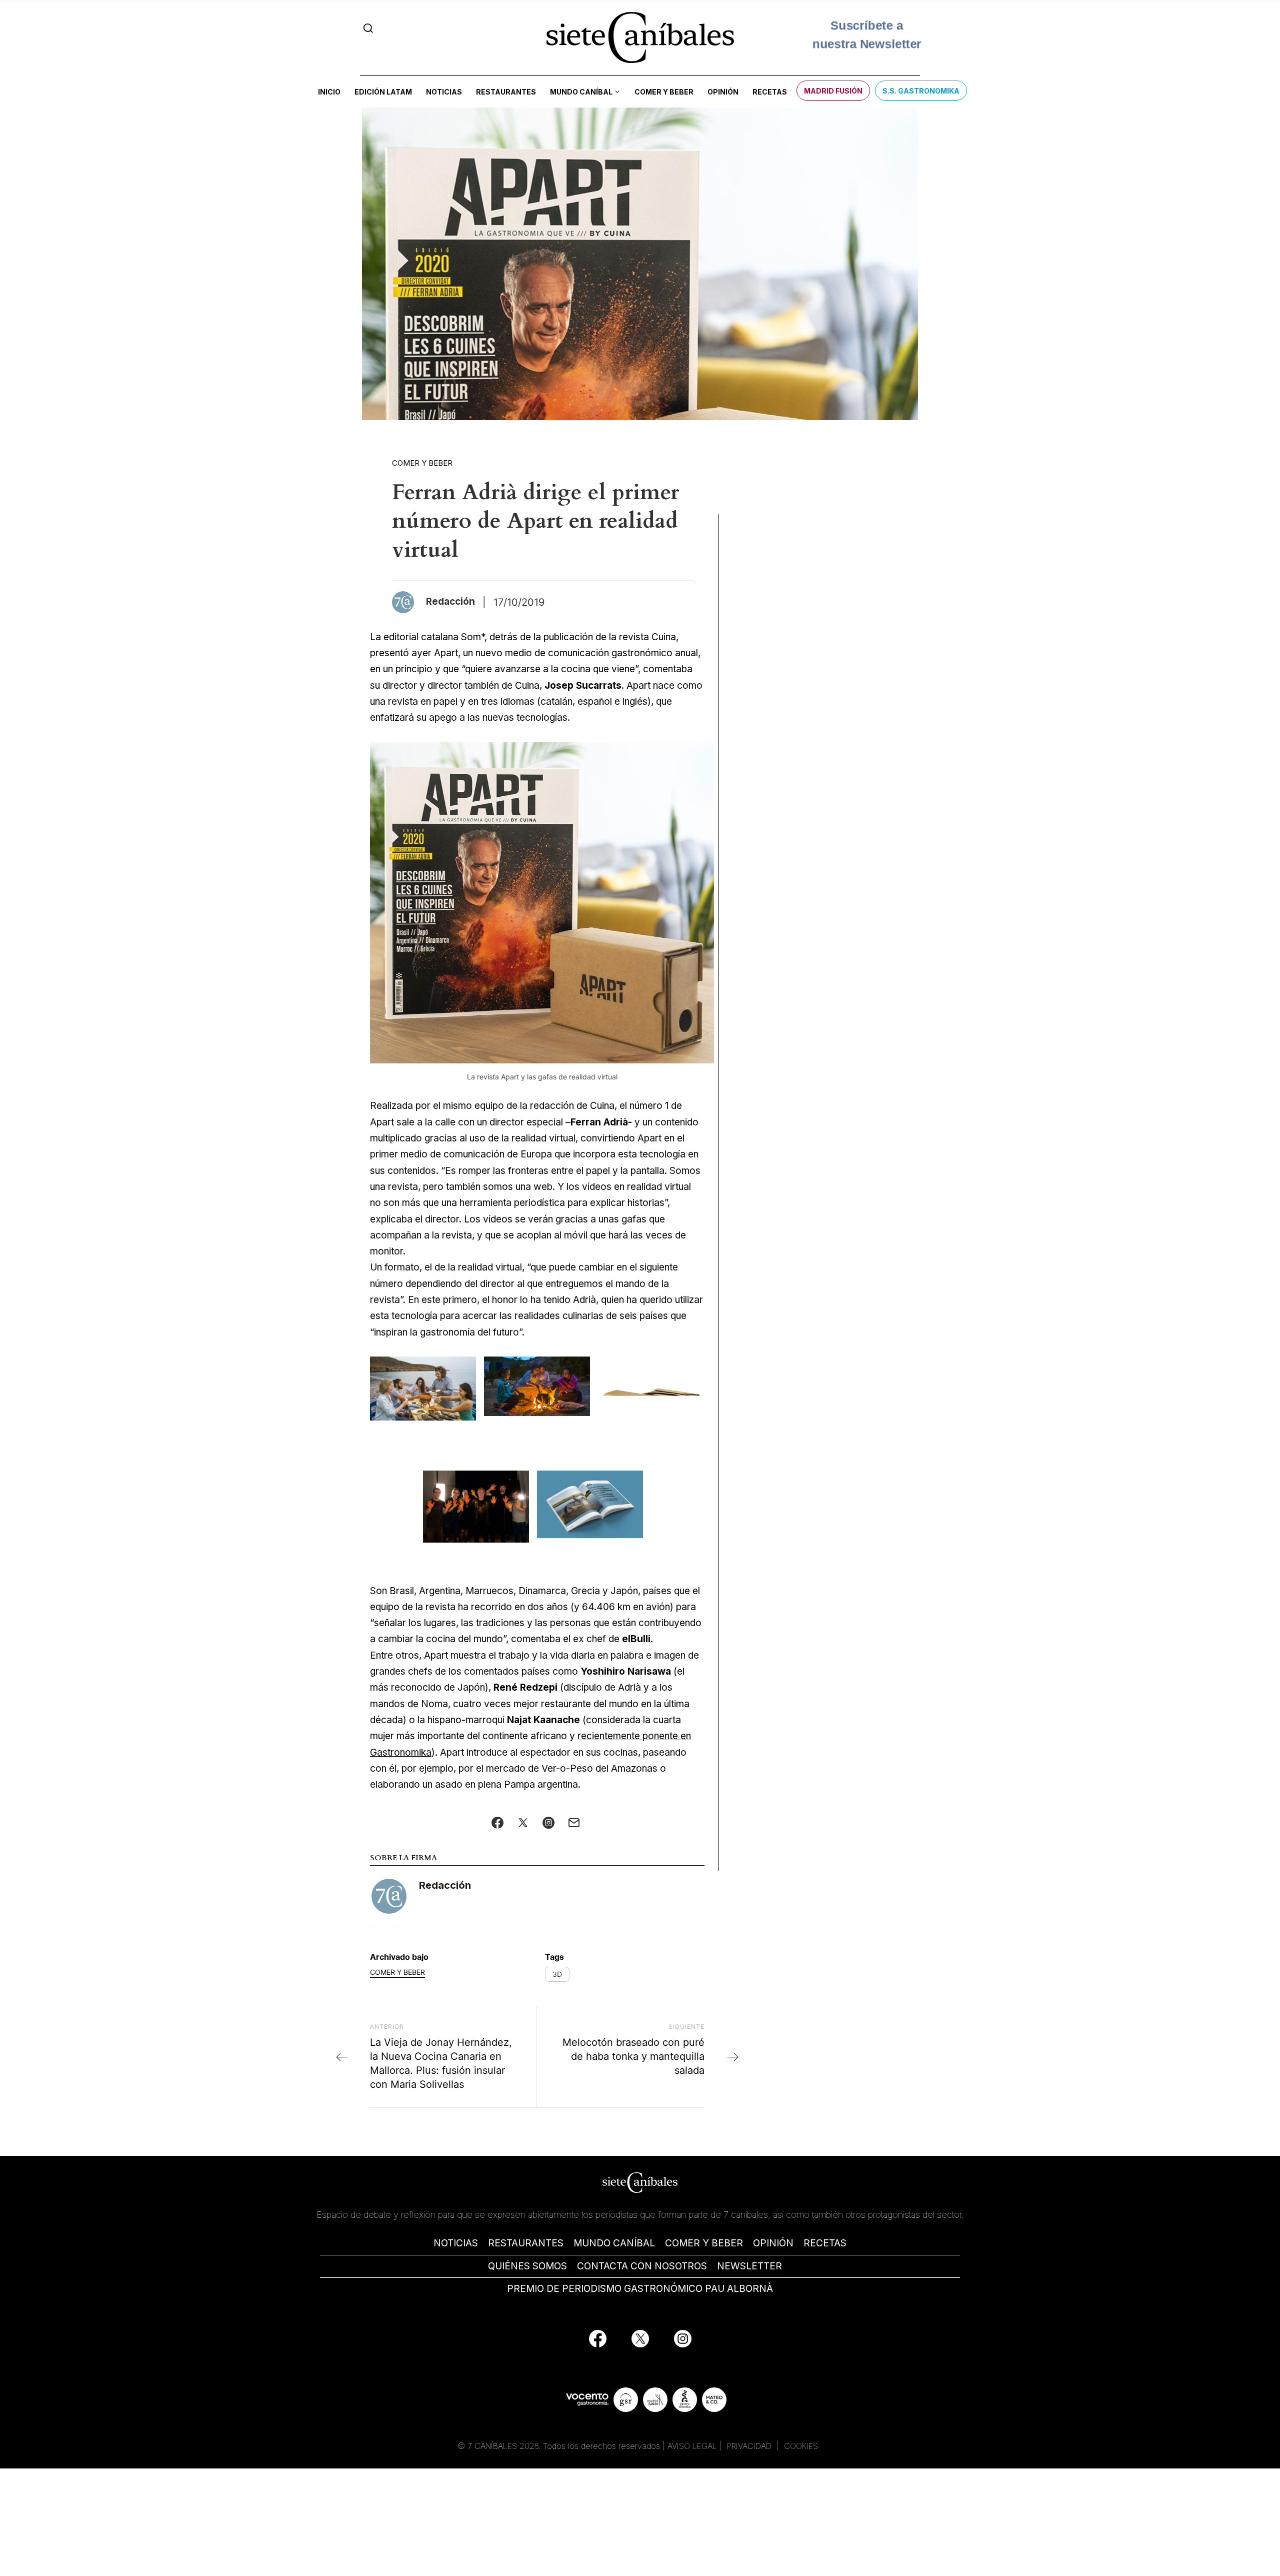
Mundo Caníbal (581, 92)
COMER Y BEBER (704, 2243)
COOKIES (801, 2446)
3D (557, 1974)
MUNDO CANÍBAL (614, 2243)
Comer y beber (664, 92)
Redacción (445, 1885)
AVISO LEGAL (692, 2446)
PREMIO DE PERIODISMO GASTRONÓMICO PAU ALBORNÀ (640, 2289)
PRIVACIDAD (750, 2446)
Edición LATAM (383, 92)
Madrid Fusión (833, 91)
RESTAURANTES (526, 2243)
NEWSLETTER (749, 2266)
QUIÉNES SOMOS (527, 2266)
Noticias (444, 92)
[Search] (368, 28)
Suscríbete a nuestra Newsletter (867, 37)
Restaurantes (506, 92)
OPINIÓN (773, 2243)
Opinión (723, 92)
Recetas (770, 92)
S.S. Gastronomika (921, 91)
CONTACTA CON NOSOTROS (642, 2266)
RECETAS (825, 2243)
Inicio (329, 92)
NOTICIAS (456, 2243)
